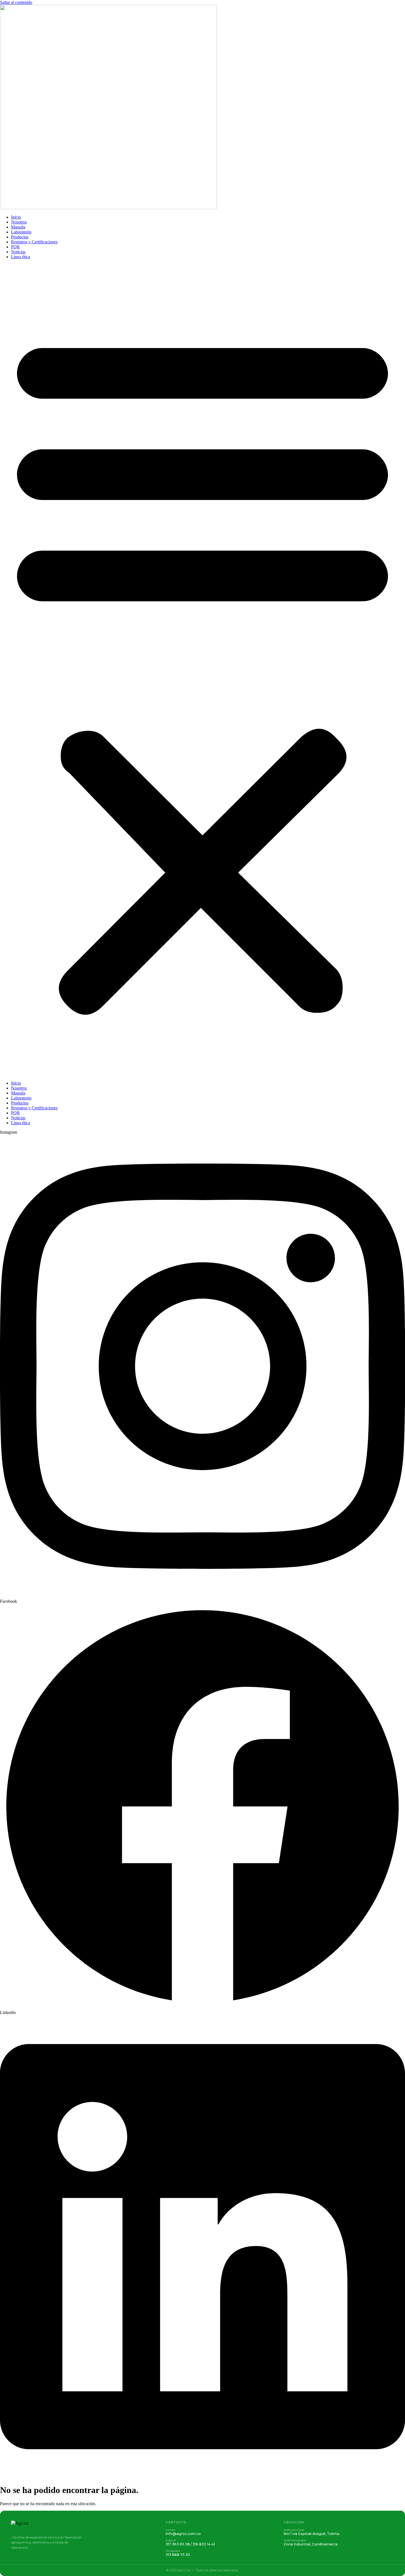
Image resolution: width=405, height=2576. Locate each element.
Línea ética (21, 257)
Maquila (18, 227)
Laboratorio (21, 232)
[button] (202, 670)
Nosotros (19, 222)
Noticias (18, 252)
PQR (15, 247)
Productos (20, 237)
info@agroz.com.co (183, 2534)
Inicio (16, 217)
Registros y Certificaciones (34, 242)
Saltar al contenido (16, 2)
